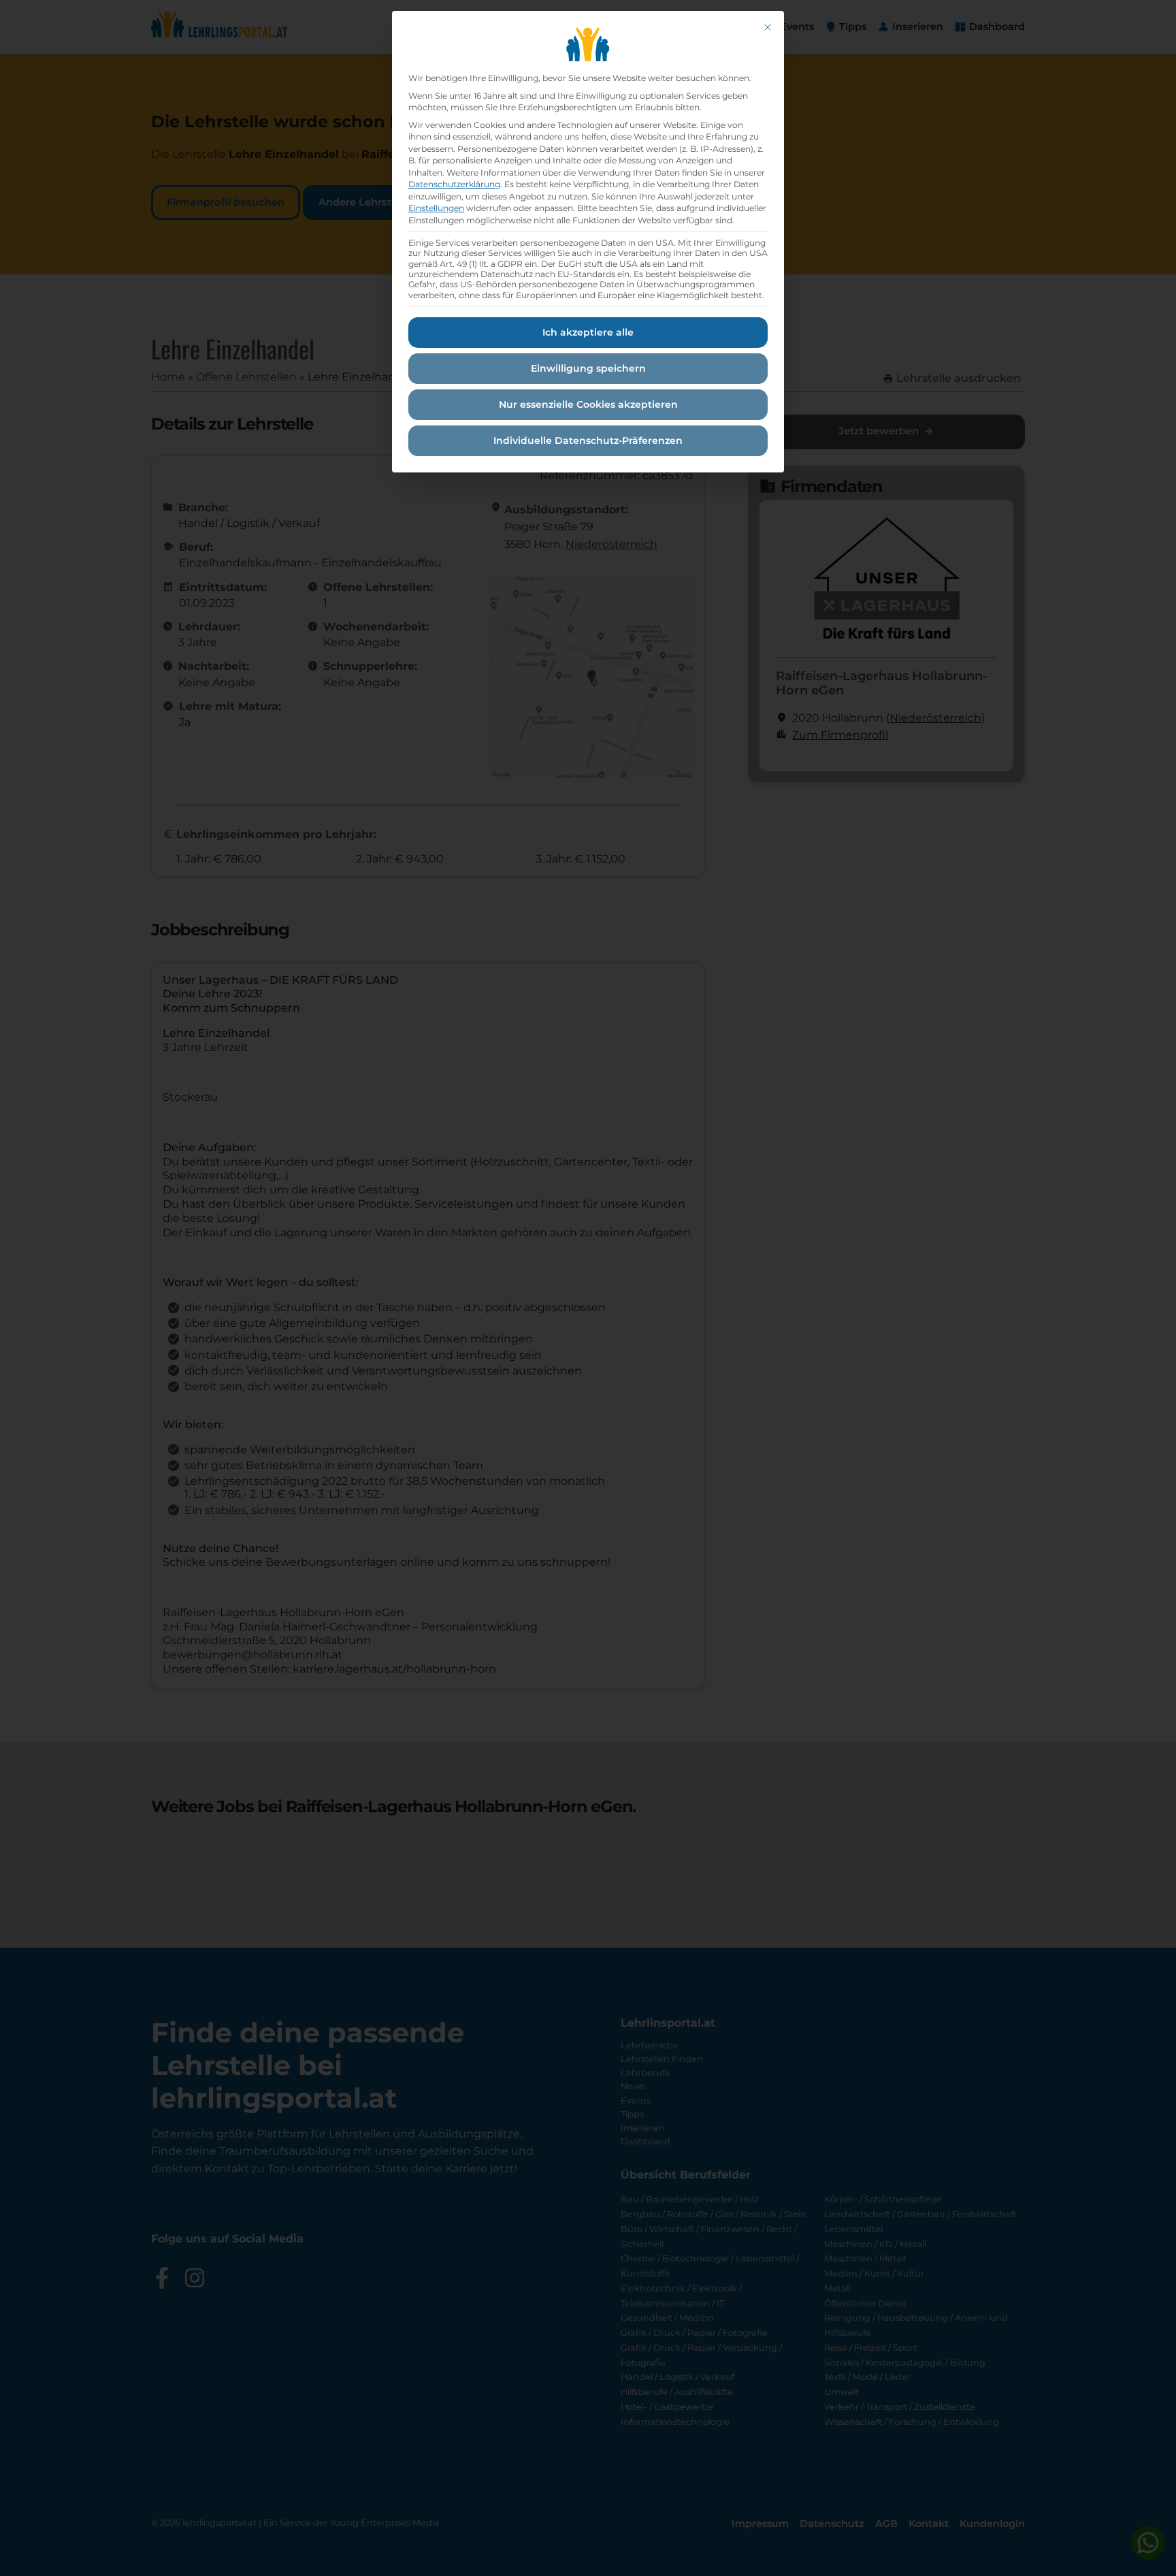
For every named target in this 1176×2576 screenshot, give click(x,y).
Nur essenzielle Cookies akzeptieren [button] (588, 404)
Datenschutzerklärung (454, 184)
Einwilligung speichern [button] (588, 368)
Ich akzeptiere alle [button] (588, 332)
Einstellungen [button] (436, 208)
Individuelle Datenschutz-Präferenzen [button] (588, 440)
